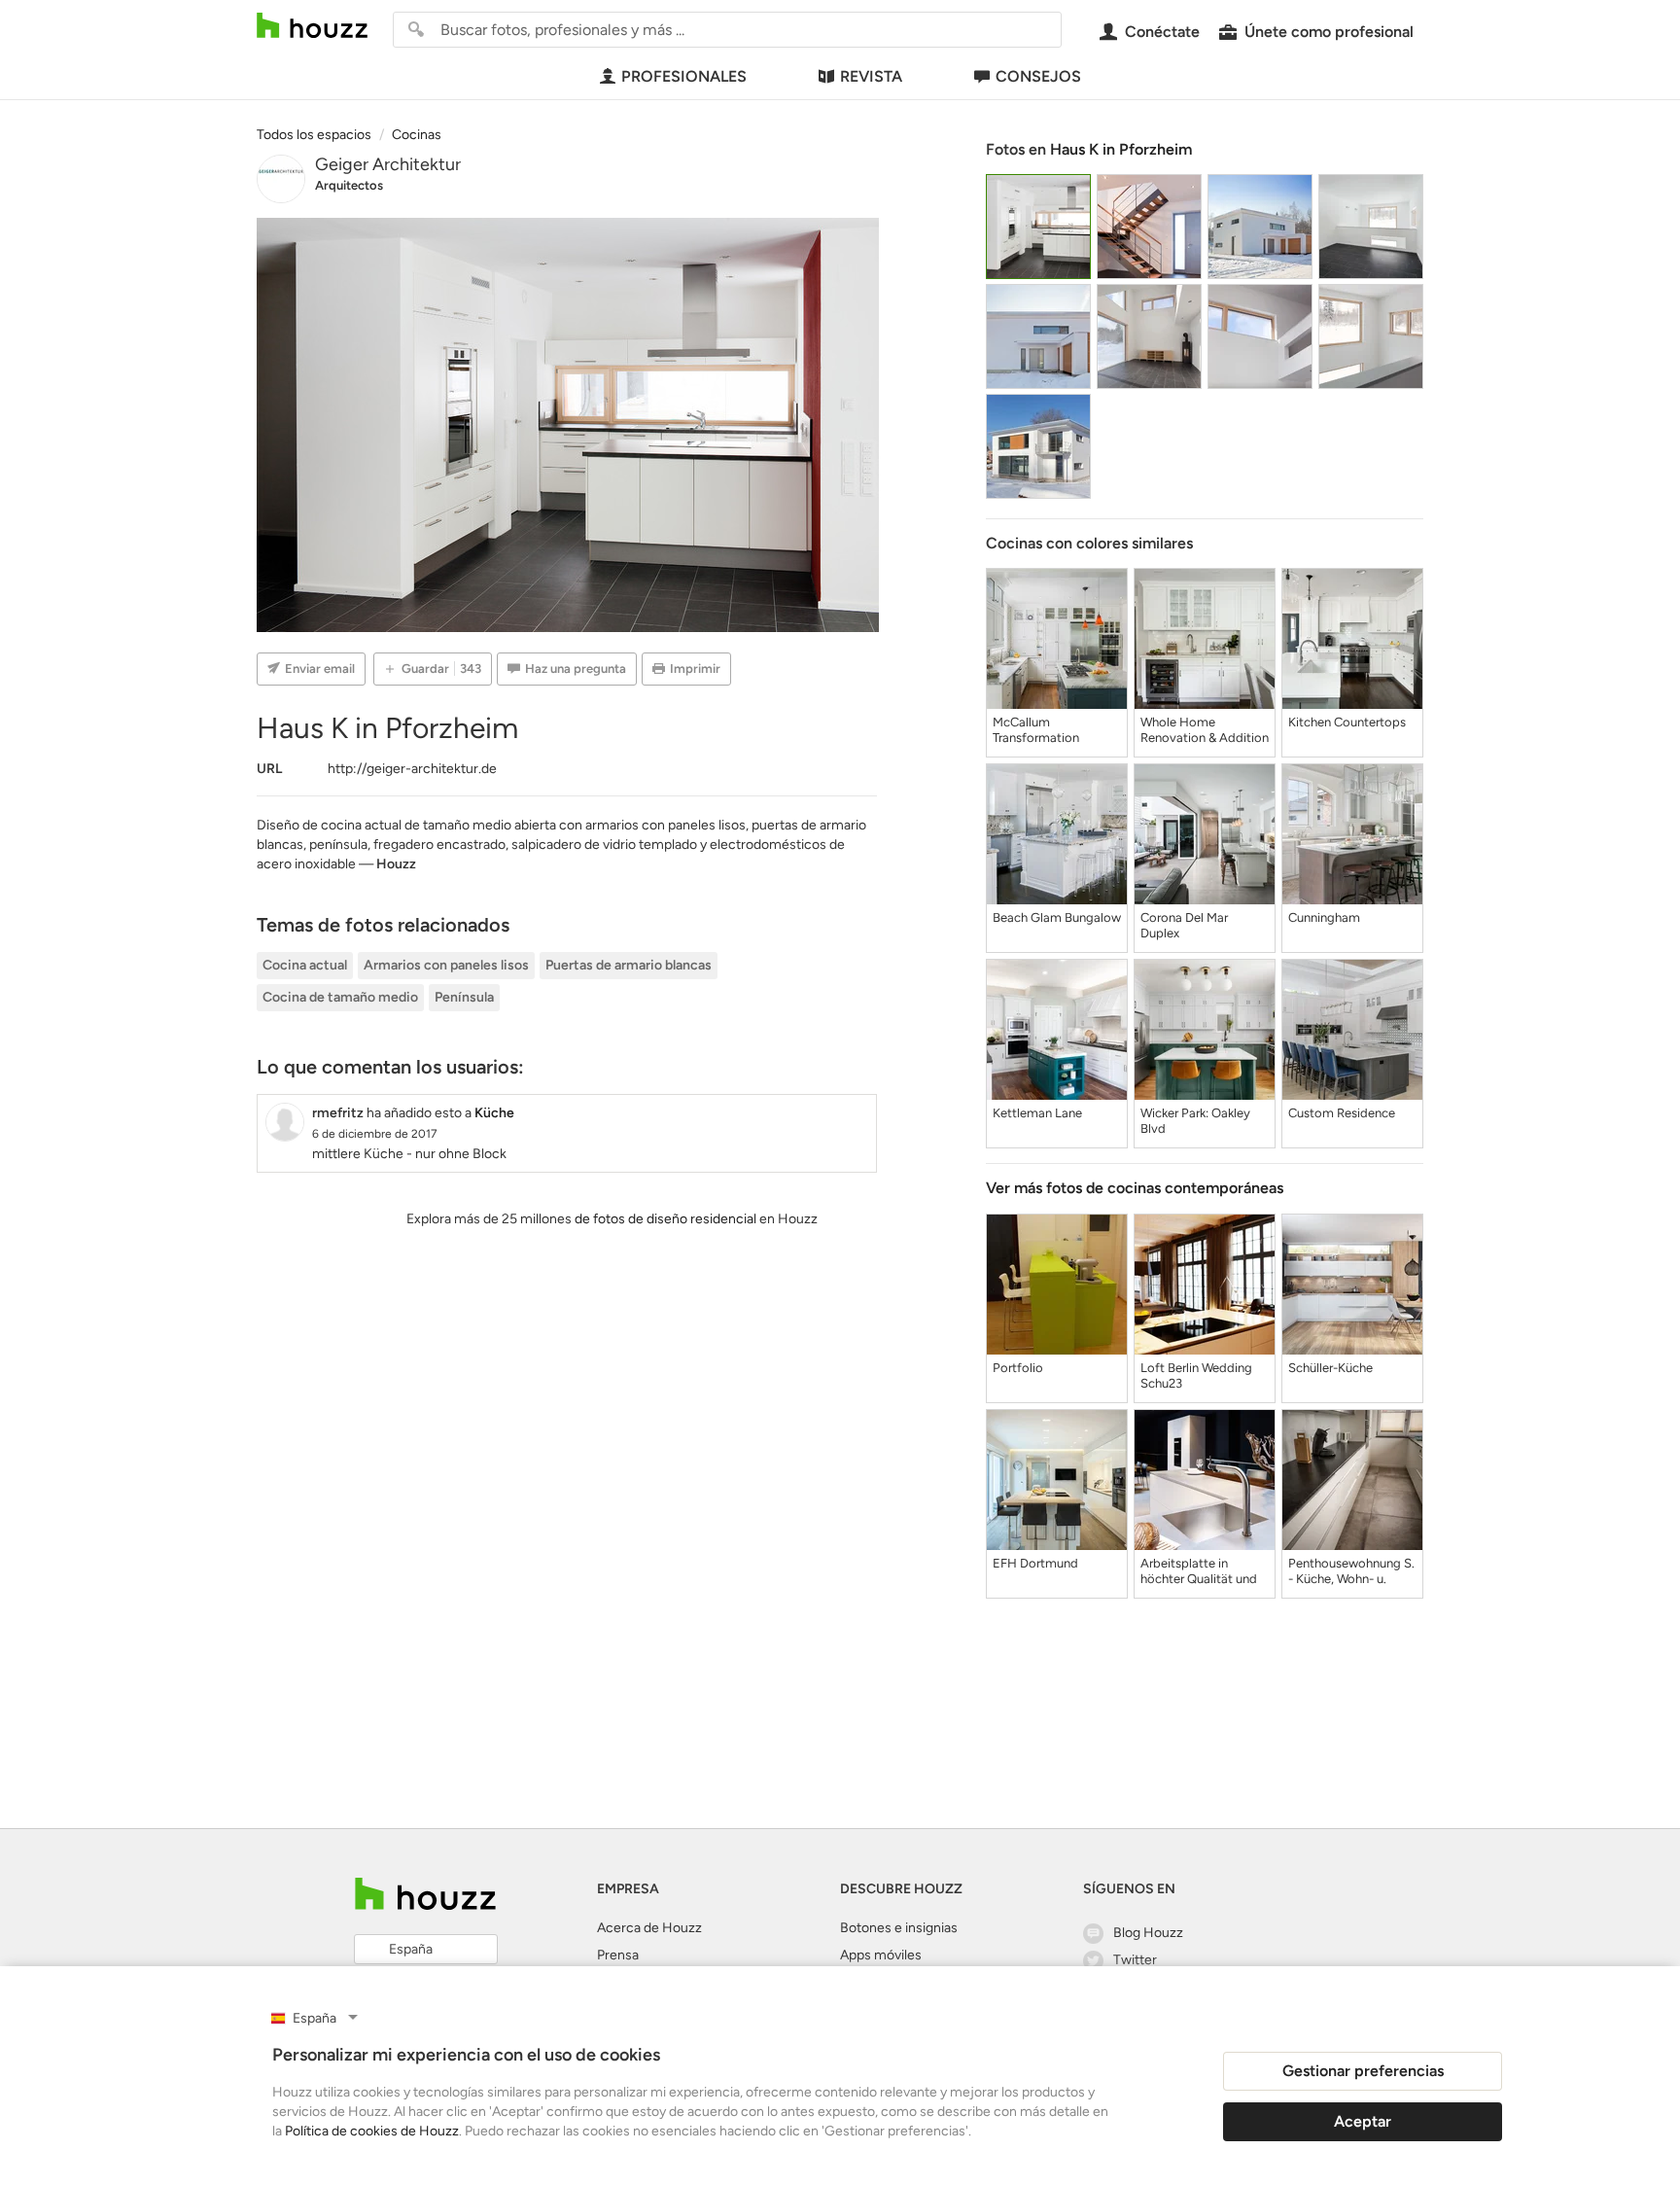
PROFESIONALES (684, 76)
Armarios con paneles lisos (446, 965)
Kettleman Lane (1037, 1113)
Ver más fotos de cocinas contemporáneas (1135, 1188)
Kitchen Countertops (1347, 722)
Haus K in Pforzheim (1121, 149)
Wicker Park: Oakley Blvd (1195, 1121)
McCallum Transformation (1036, 730)
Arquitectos (349, 185)
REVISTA (871, 76)
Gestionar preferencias (1363, 2071)
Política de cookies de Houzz (372, 2131)
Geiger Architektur (388, 164)
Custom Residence (1342, 1113)
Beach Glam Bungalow (1057, 917)
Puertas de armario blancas (629, 965)
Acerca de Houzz (649, 1928)
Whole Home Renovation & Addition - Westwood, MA (1205, 730)
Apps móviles (881, 1955)
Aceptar (1363, 2121)
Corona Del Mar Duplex (1184, 925)
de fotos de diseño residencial (665, 1219)
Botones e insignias (899, 1928)
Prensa (618, 1955)
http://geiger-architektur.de (412, 769)
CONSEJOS (1038, 76)
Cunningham (1324, 917)
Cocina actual (305, 965)
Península (464, 997)
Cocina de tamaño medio (340, 997)
